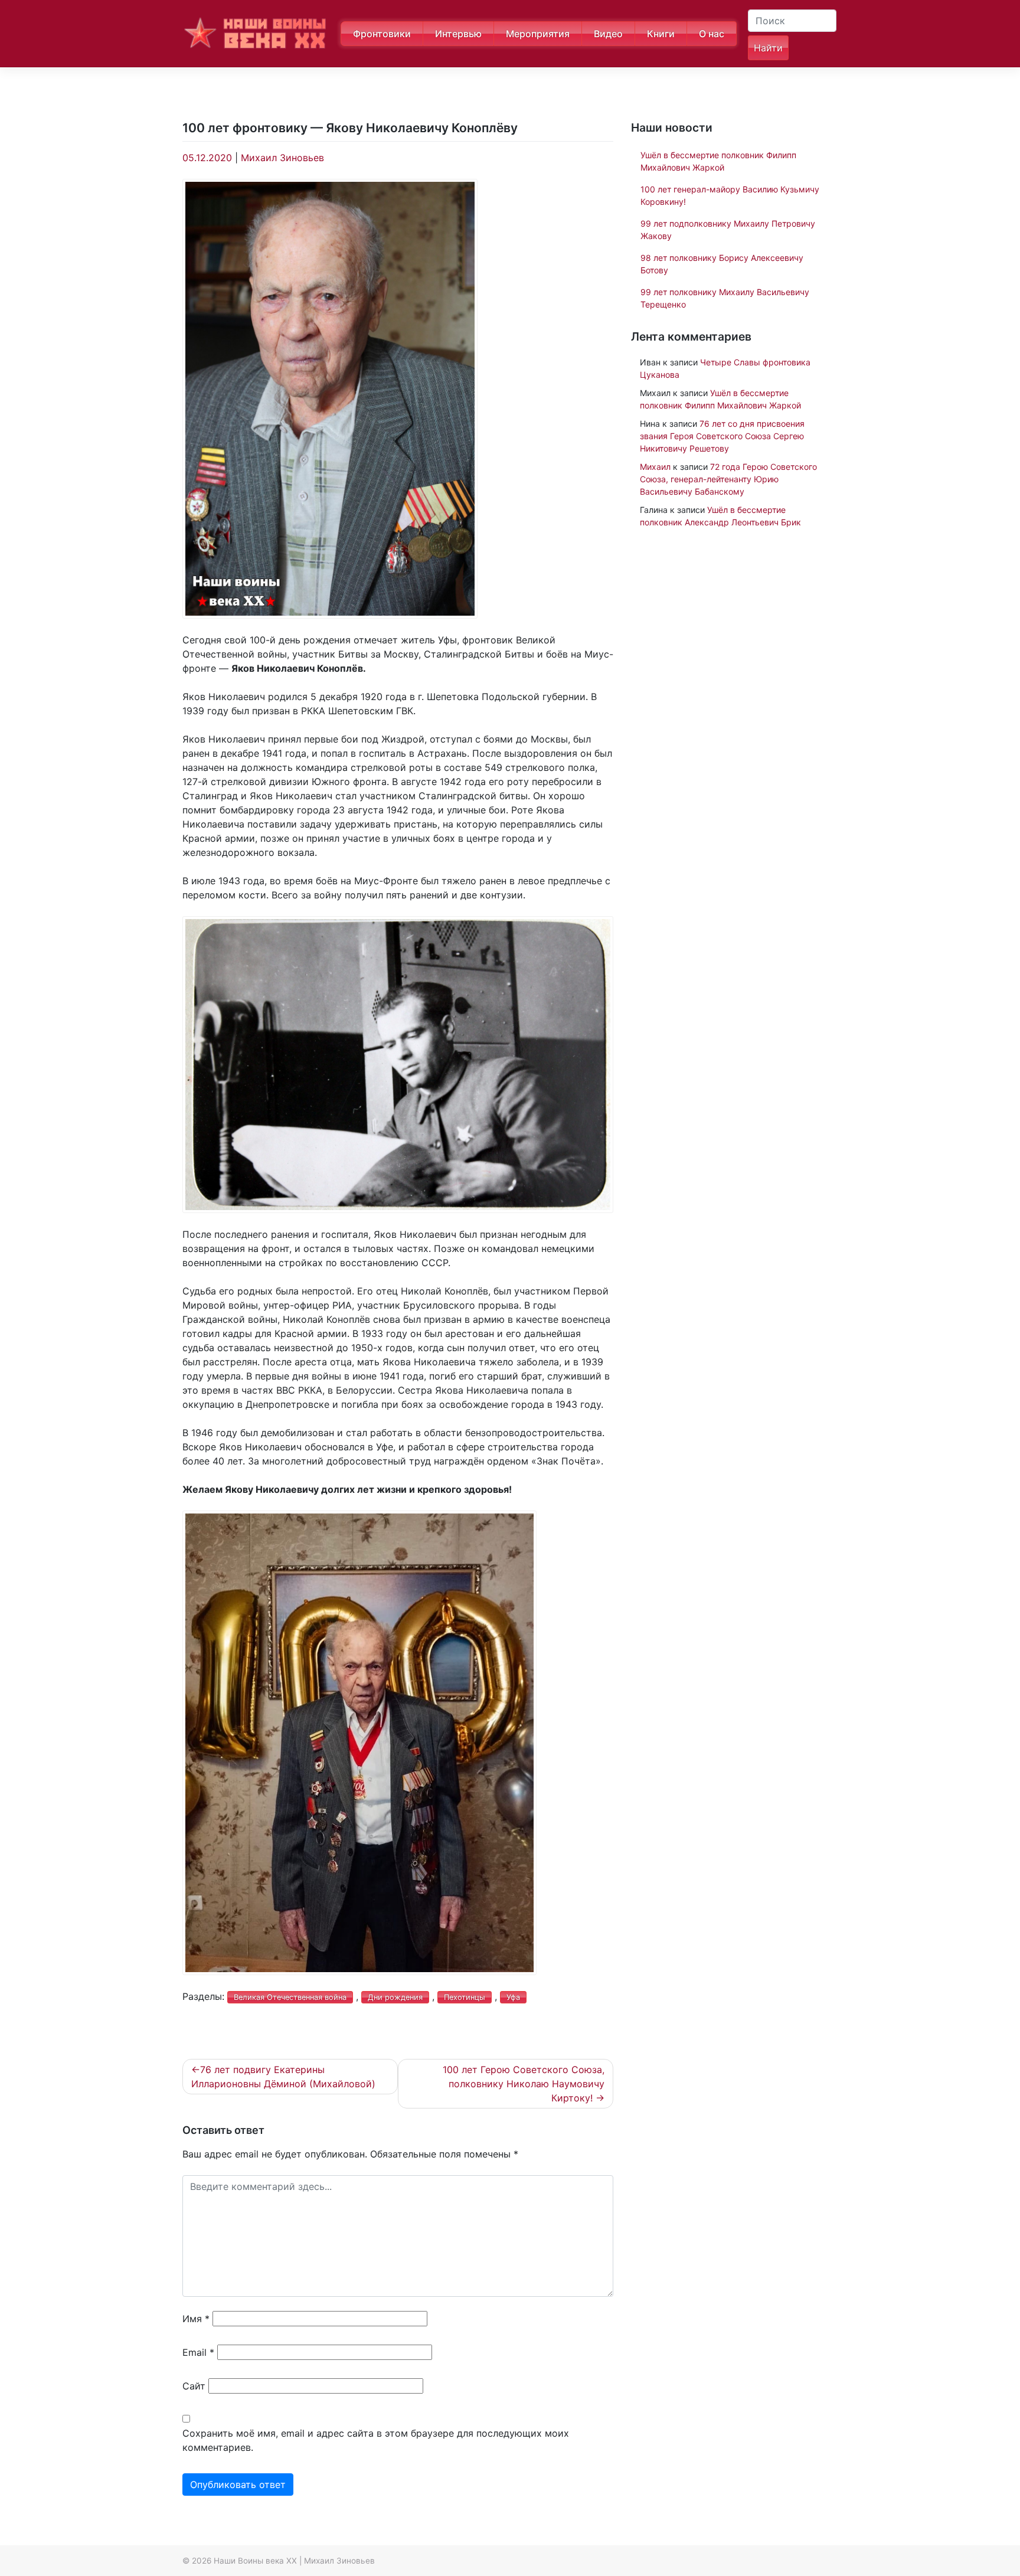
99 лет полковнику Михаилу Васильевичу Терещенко (725, 298)
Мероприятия (538, 34)
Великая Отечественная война (290, 1997)
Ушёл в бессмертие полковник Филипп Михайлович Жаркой (718, 161)
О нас (712, 34)
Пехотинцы (465, 1997)
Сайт (194, 2386)
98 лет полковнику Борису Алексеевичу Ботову (722, 264)
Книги (661, 34)
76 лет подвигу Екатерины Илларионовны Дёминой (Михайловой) (283, 2077)
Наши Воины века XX (255, 2561)
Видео (608, 34)
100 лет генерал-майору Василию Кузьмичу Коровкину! (730, 195)
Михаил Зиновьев (282, 158)
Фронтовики (382, 34)
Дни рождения (395, 1997)
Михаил (655, 467)
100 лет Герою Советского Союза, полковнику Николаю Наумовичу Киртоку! (524, 2084)
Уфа (513, 1997)
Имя (196, 2319)
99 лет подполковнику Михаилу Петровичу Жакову (728, 230)
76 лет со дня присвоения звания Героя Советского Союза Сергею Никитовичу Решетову (722, 436)
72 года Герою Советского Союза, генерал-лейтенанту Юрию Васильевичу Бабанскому (728, 479)
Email (198, 2352)
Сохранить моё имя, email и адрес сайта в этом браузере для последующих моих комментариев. (376, 2440)
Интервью (458, 34)
